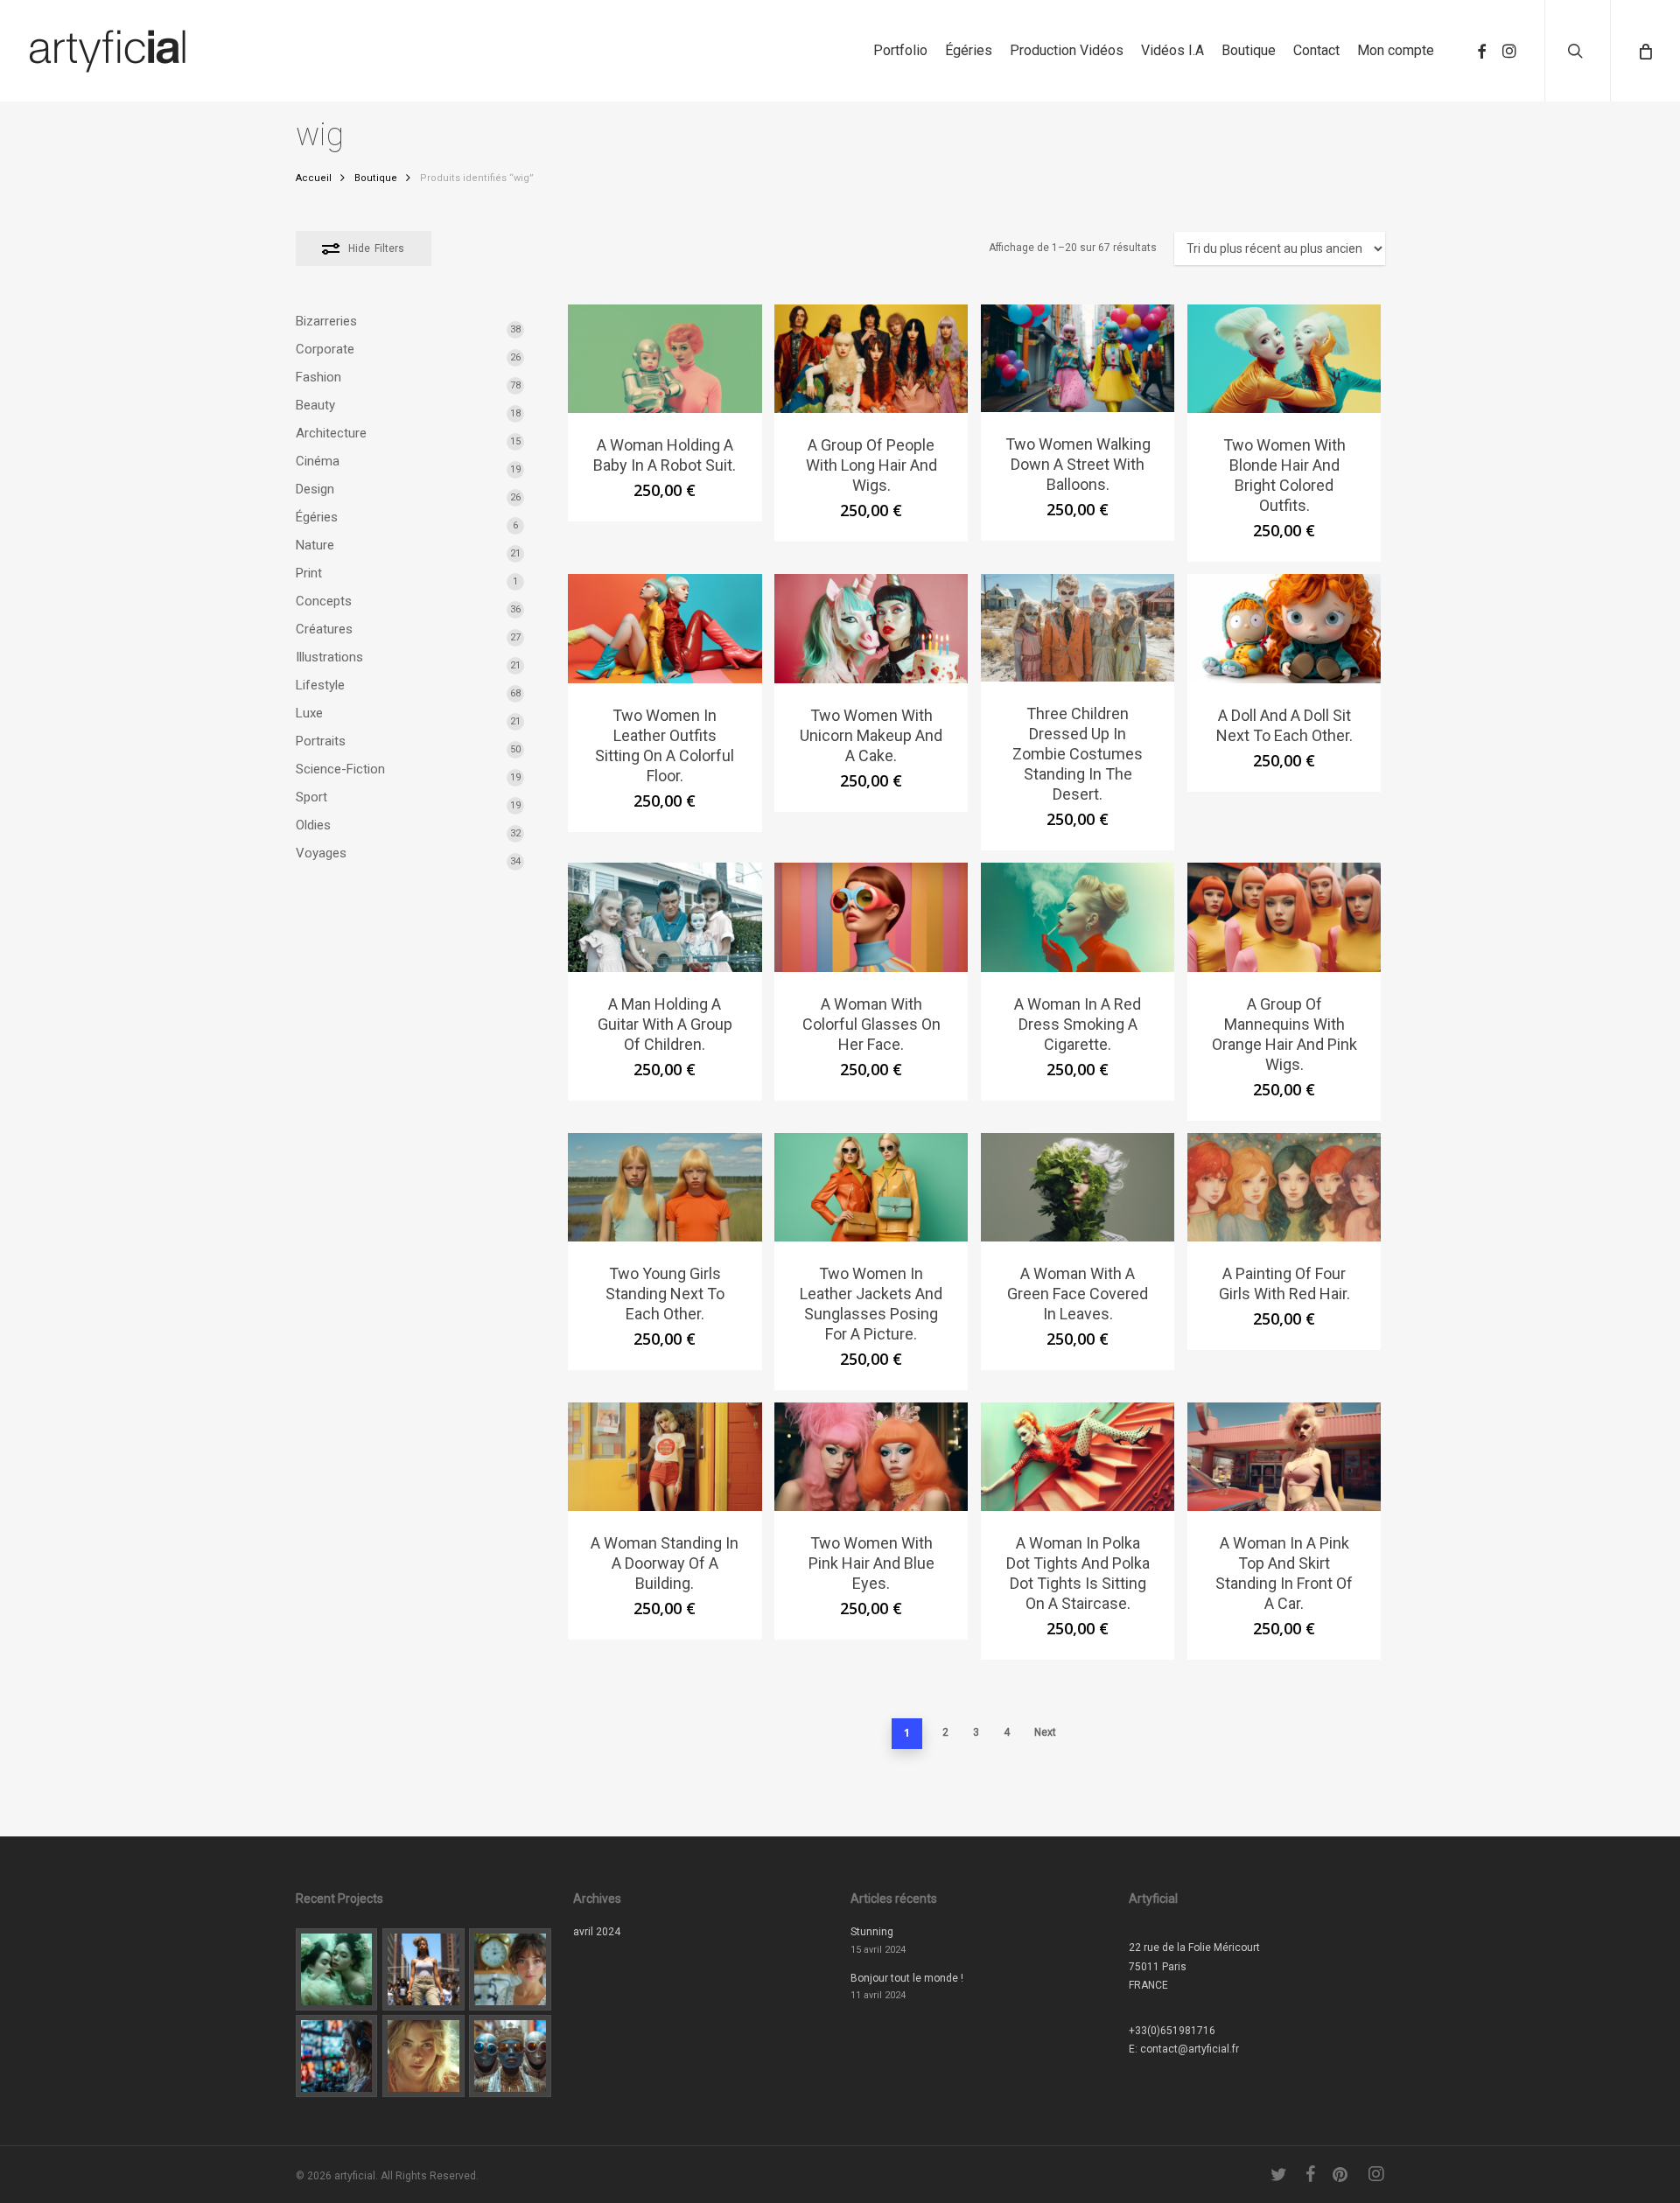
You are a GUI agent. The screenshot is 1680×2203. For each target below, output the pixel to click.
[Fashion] (337, 1969)
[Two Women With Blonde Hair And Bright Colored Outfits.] (1284, 359)
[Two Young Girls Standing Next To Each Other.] (665, 1187)
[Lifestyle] (423, 1969)
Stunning (872, 1932)
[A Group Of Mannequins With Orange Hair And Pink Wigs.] (1284, 917)
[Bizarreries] (510, 2056)
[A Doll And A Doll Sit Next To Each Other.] (1284, 628)
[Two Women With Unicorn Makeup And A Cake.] (871, 628)
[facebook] (1481, 51)
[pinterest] (1342, 2174)
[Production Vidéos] (337, 2056)
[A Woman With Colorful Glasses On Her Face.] (871, 917)
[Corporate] (510, 1969)
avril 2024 (597, 1932)
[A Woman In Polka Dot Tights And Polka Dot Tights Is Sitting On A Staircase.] (1078, 1457)
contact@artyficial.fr (1190, 2049)
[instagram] (1509, 51)
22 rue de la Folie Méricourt (1194, 1948)
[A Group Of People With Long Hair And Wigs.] (871, 359)
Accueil (314, 178)
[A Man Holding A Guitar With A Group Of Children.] (665, 917)
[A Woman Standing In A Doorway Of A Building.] (665, 1457)
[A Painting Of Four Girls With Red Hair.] (1284, 1187)
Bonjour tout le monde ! (907, 1978)
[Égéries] (423, 2056)
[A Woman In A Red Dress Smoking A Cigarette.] (1078, 917)
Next (1045, 1732)
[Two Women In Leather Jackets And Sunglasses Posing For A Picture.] (871, 1187)
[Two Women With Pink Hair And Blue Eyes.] (871, 1457)
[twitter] (1279, 2174)
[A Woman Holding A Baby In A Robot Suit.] (665, 359)
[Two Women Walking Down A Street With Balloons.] (1078, 358)
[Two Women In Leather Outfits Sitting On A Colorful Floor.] (665, 628)
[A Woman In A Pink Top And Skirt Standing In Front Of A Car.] (1284, 1457)
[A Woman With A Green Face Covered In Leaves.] (1078, 1187)
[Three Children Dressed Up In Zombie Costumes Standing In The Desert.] (1078, 628)
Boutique (376, 178)
